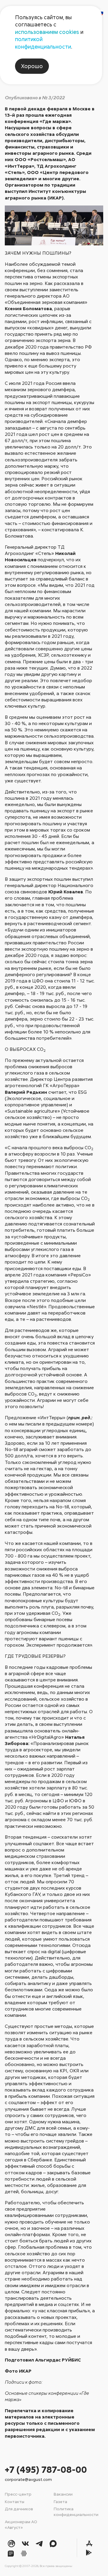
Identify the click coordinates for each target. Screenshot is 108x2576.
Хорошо (32, 66)
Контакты (15, 2501)
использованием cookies (47, 32)
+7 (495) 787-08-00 (46, 2469)
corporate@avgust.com (28, 2479)
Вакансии (63, 2494)
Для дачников (19, 2509)
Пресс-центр (18, 2494)
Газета (60, 2501)
